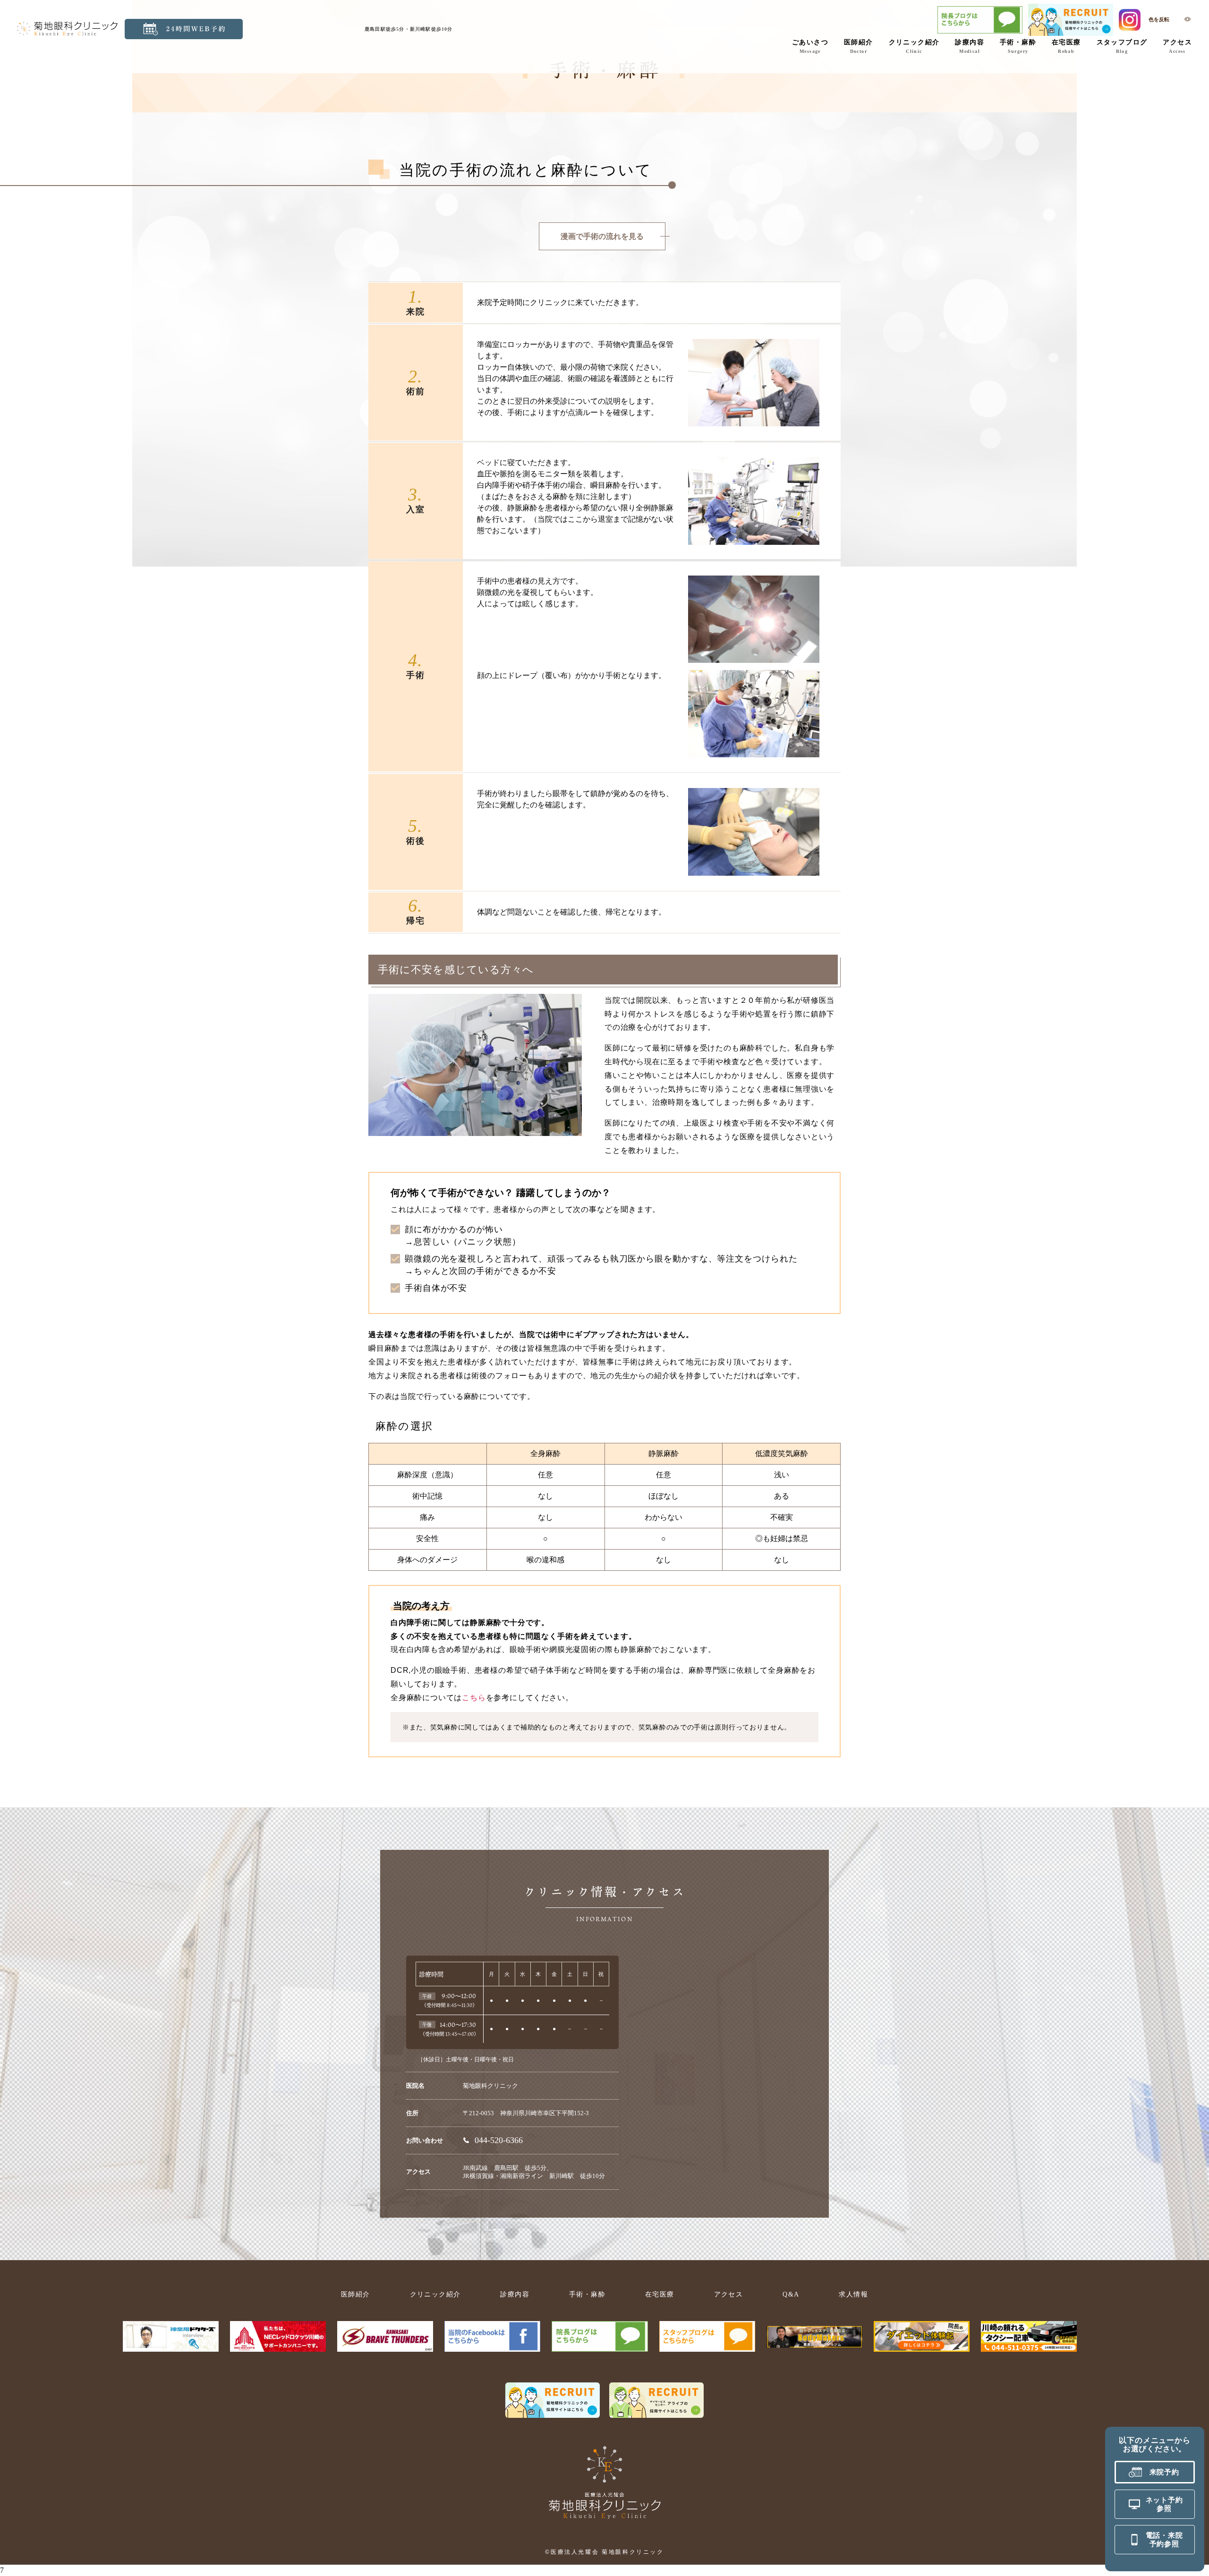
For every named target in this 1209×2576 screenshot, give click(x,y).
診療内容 (970, 47)
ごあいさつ (810, 47)
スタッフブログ (1122, 47)
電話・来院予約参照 (1164, 2540)
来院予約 (1164, 2472)
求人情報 (853, 2294)
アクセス (1177, 47)
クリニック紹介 (914, 47)
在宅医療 (1066, 47)
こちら (474, 1698)
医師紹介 (859, 47)
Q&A (791, 2294)
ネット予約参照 (1164, 2504)
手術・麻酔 (1018, 47)
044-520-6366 (499, 2140)
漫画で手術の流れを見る (602, 236)
